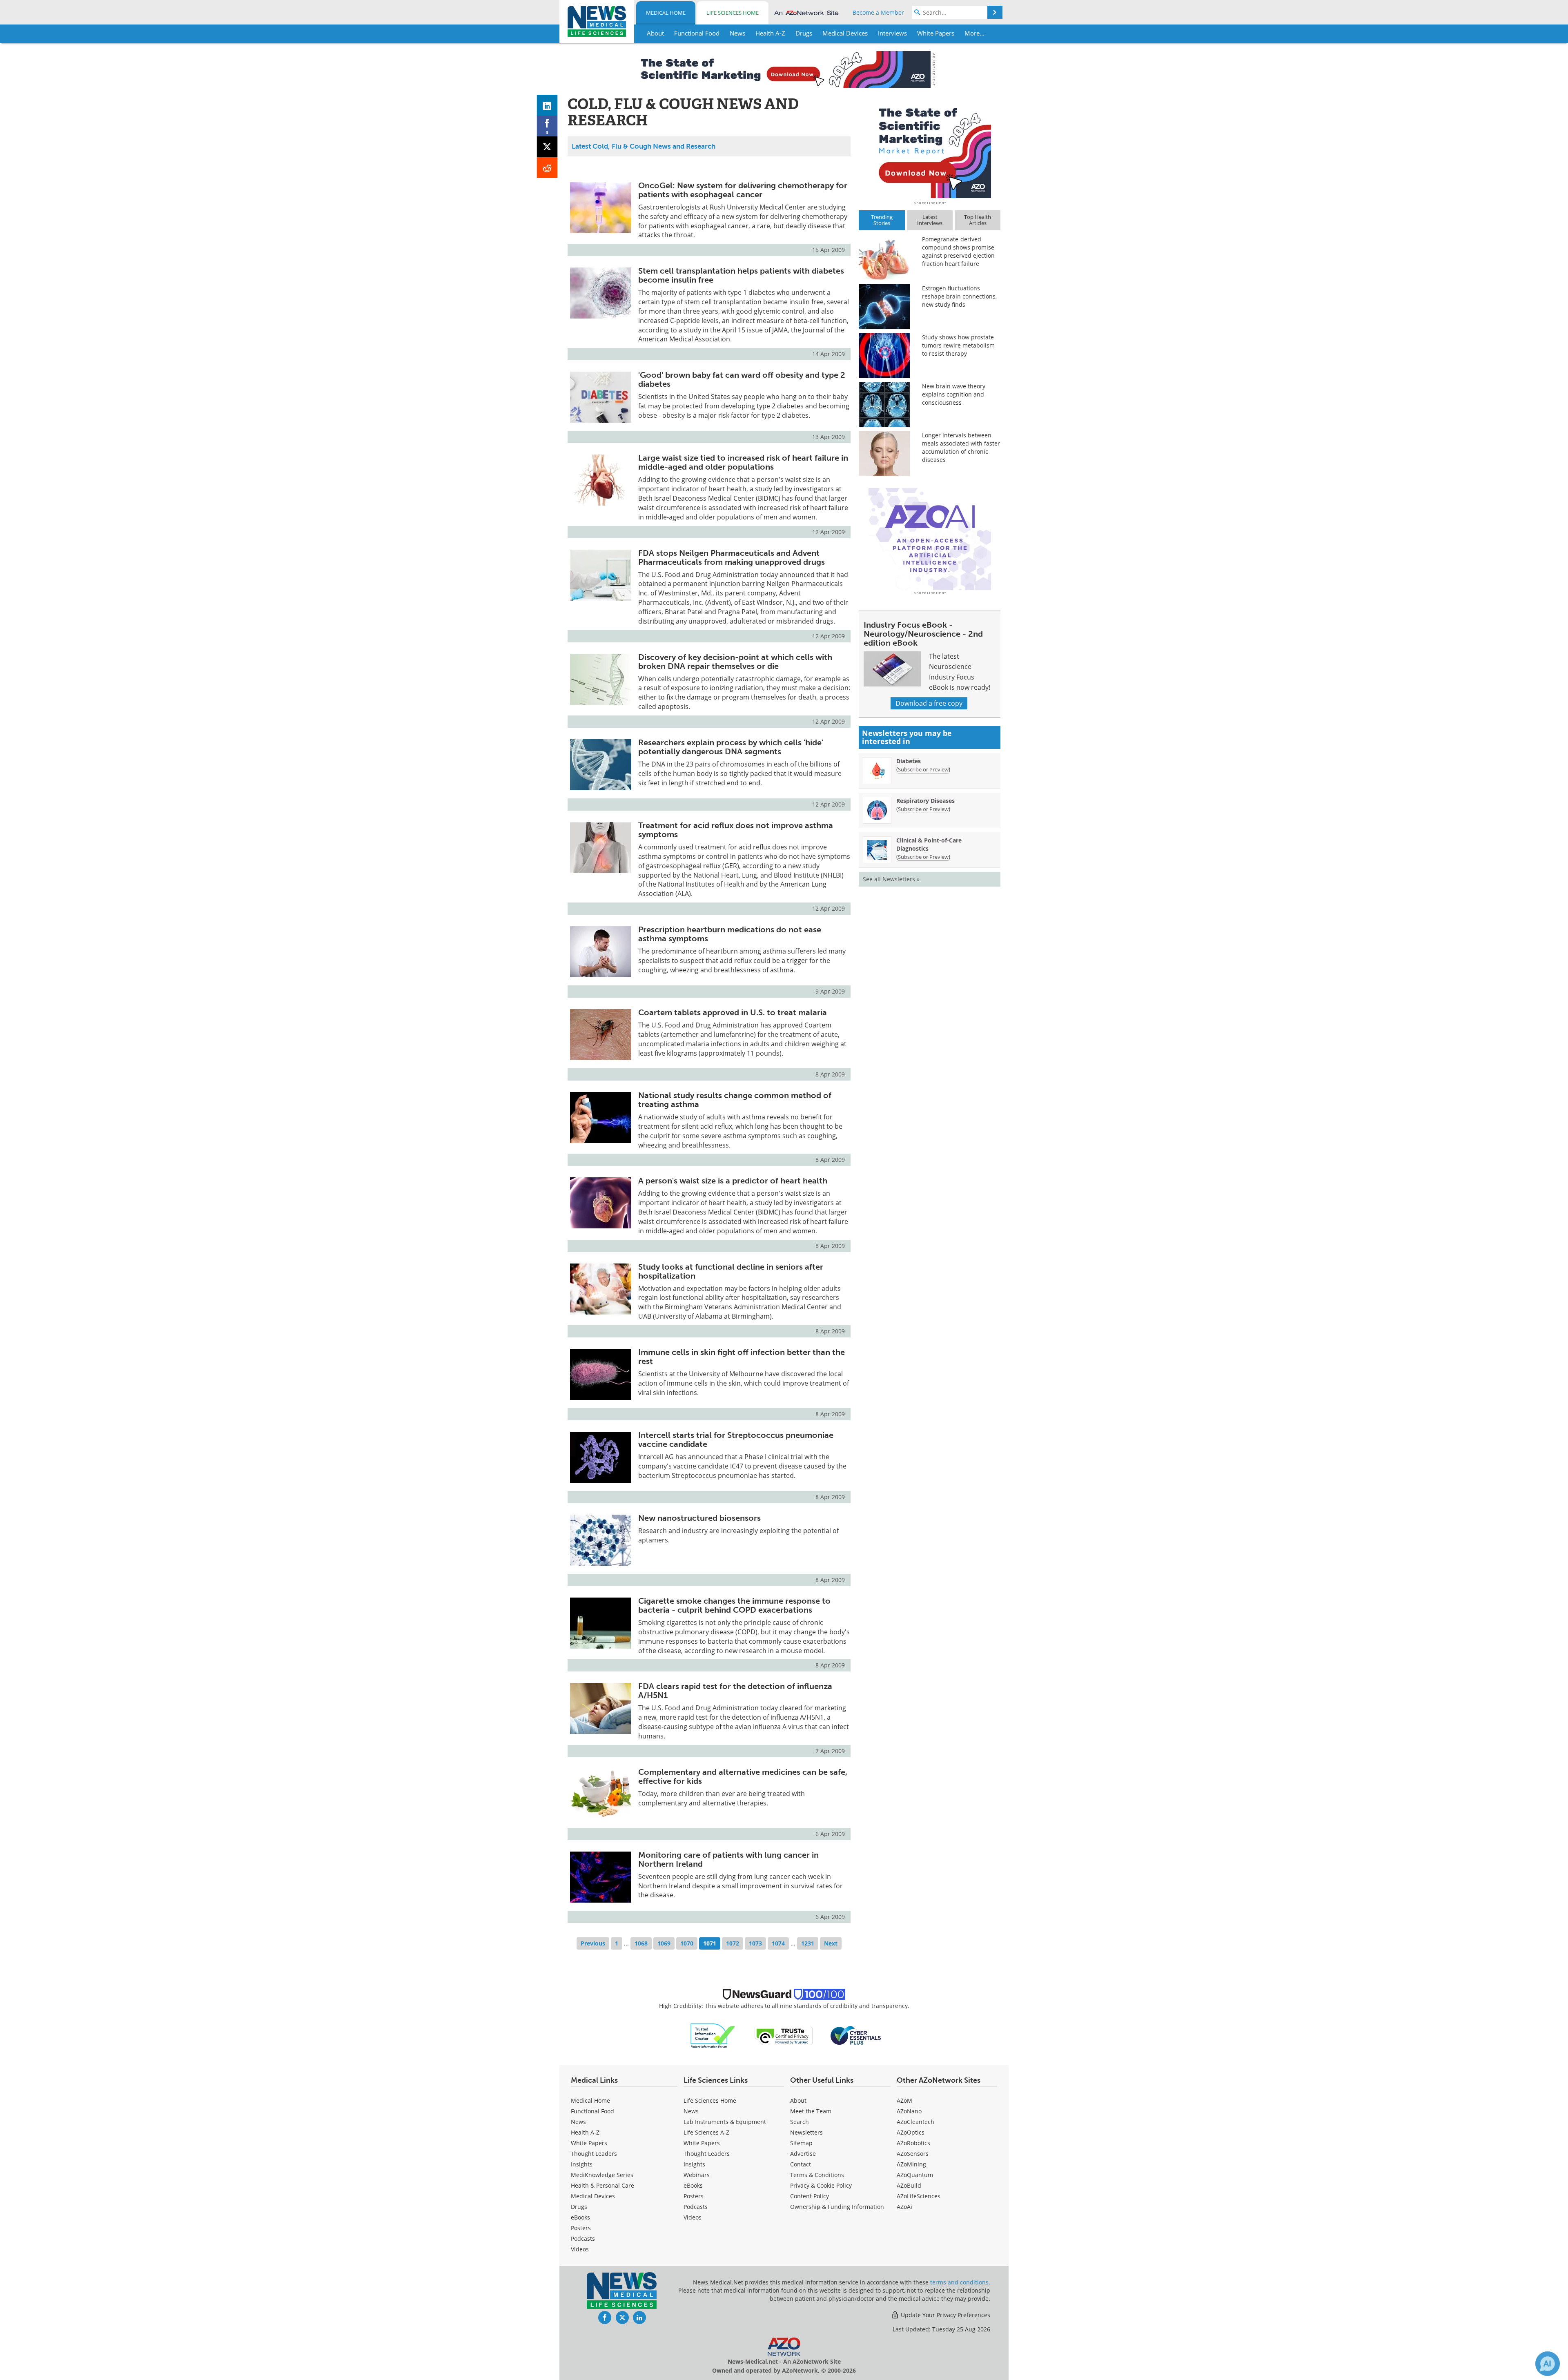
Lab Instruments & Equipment (725, 2122)
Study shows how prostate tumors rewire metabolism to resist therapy (958, 345)
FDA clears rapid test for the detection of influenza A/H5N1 (735, 1691)
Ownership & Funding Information (837, 2207)
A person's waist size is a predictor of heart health (733, 1181)
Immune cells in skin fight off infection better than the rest (742, 1357)
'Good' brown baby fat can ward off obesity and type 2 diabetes (742, 379)
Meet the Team (811, 2111)
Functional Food (592, 2111)
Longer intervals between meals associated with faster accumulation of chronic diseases (961, 447)
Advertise (803, 2154)
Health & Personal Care (602, 2185)
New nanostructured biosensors (699, 1518)
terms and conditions (959, 2282)
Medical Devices (593, 2196)
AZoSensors (913, 2154)
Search (800, 2122)
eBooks (580, 2217)
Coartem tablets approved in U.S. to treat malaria (733, 1012)
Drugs (579, 2207)
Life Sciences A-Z (706, 2132)
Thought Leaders (594, 2154)
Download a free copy (929, 703)
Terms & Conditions (817, 2175)
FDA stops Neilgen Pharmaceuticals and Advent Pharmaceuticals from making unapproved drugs (732, 557)
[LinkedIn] (547, 105)
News (578, 2122)
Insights (582, 2164)
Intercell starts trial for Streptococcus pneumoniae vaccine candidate (736, 1440)
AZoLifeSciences (919, 2196)
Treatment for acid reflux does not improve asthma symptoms (736, 830)
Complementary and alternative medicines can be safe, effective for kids (743, 1776)
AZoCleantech (915, 2122)
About (798, 2100)
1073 (755, 1943)
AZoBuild (909, 2185)
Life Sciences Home (733, 13)
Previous (593, 1943)
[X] (547, 147)
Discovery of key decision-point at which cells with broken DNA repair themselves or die (735, 662)
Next (831, 1943)
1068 (641, 1943)
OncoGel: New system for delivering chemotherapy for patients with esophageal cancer (743, 190)
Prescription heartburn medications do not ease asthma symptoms (730, 934)
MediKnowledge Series (602, 2175)
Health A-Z (585, 2132)
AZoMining (911, 2164)
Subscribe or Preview (923, 769)
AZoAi (904, 2207)
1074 (778, 1943)
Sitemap (801, 2143)
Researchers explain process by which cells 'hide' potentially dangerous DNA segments (731, 747)
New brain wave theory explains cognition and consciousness (954, 394)
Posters (581, 2228)
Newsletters (806, 2132)
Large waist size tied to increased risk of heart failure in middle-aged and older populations (743, 462)
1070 (687, 1943)
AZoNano (909, 2111)
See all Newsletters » (891, 879)
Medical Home (666, 13)
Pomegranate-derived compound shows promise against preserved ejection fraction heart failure (958, 251)
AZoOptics (911, 2132)
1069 (664, 1943)
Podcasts (583, 2238)
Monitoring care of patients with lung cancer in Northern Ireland (728, 1859)
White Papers (589, 2143)
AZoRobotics (913, 2143)
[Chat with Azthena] (1548, 2364)
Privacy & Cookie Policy (821, 2185)
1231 (808, 1943)
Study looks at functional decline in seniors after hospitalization (731, 1271)
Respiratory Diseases (925, 801)
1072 (733, 1943)
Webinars (697, 2175)
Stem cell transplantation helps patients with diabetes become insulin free (741, 275)
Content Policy (810, 2196)
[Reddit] (547, 168)
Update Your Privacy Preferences (945, 2315)
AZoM (904, 2100)
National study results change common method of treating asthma (735, 1100)
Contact (801, 2164)
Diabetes (909, 761)
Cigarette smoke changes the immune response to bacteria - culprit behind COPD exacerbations (734, 1605)
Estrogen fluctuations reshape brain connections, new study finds (959, 296)
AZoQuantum (915, 2175)
